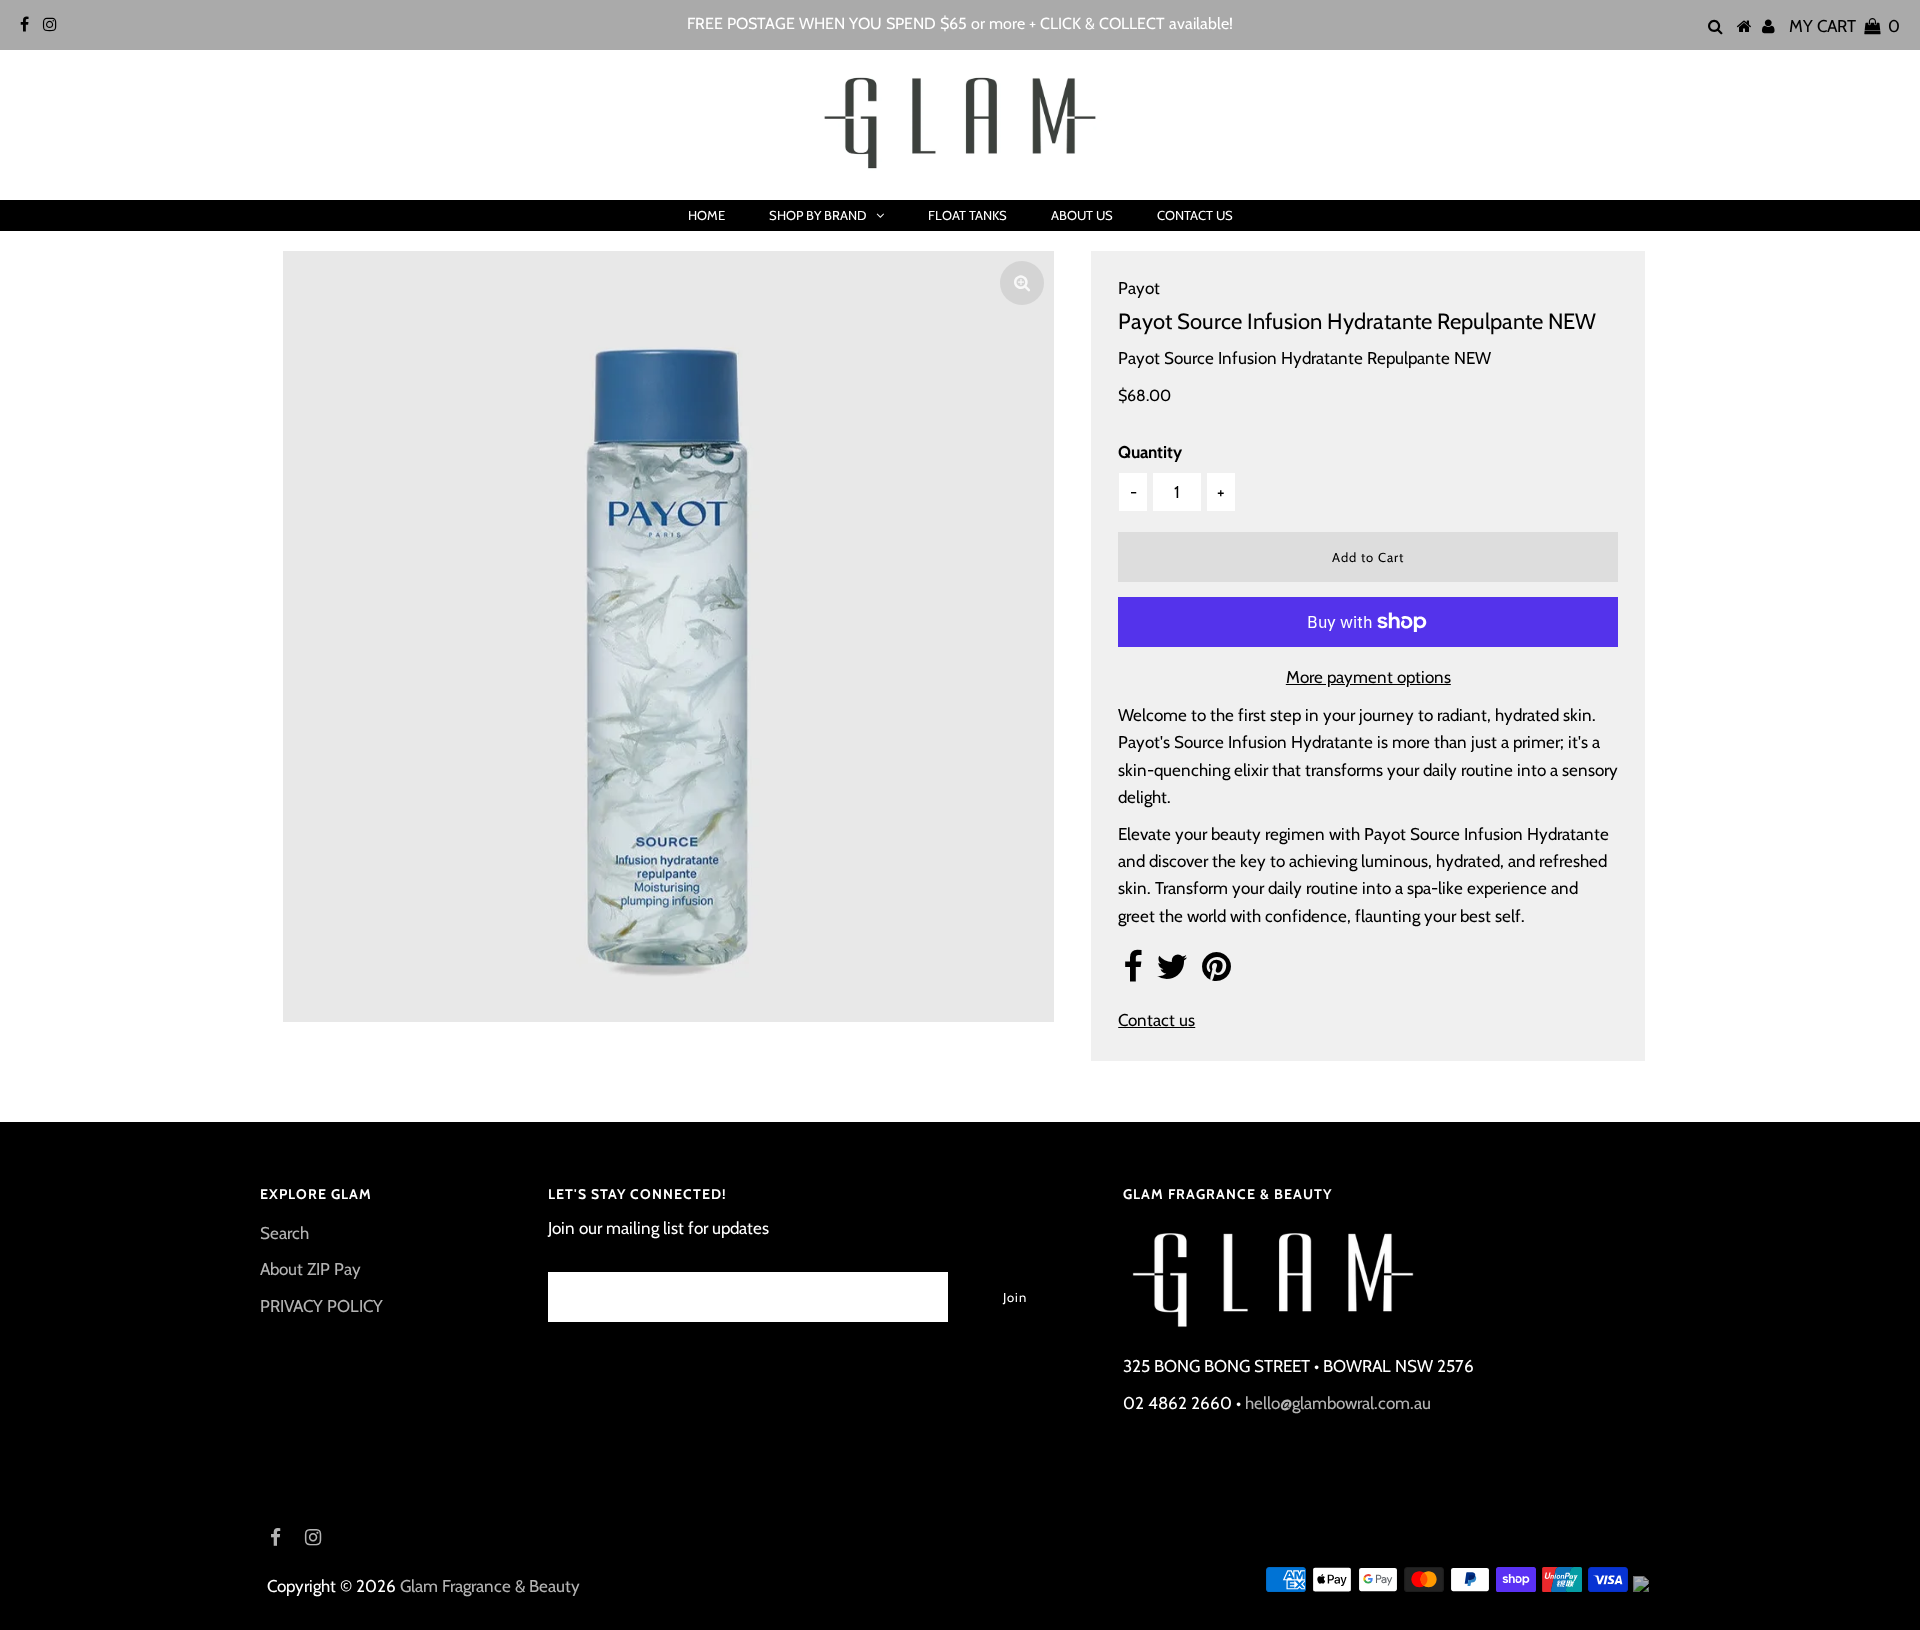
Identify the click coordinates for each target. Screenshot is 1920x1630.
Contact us (1156, 1020)
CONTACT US (1195, 215)
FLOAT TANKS (967, 215)
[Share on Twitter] (1172, 973)
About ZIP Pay (310, 1269)
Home (706, 215)
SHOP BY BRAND (817, 215)
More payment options (1368, 677)
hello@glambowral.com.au (1338, 1403)
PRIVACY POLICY (321, 1306)
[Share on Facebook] (1132, 973)
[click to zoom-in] (1022, 283)
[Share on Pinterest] (1216, 973)
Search (284, 1233)
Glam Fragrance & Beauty (490, 1586)
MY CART (1844, 26)
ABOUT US (1082, 215)
